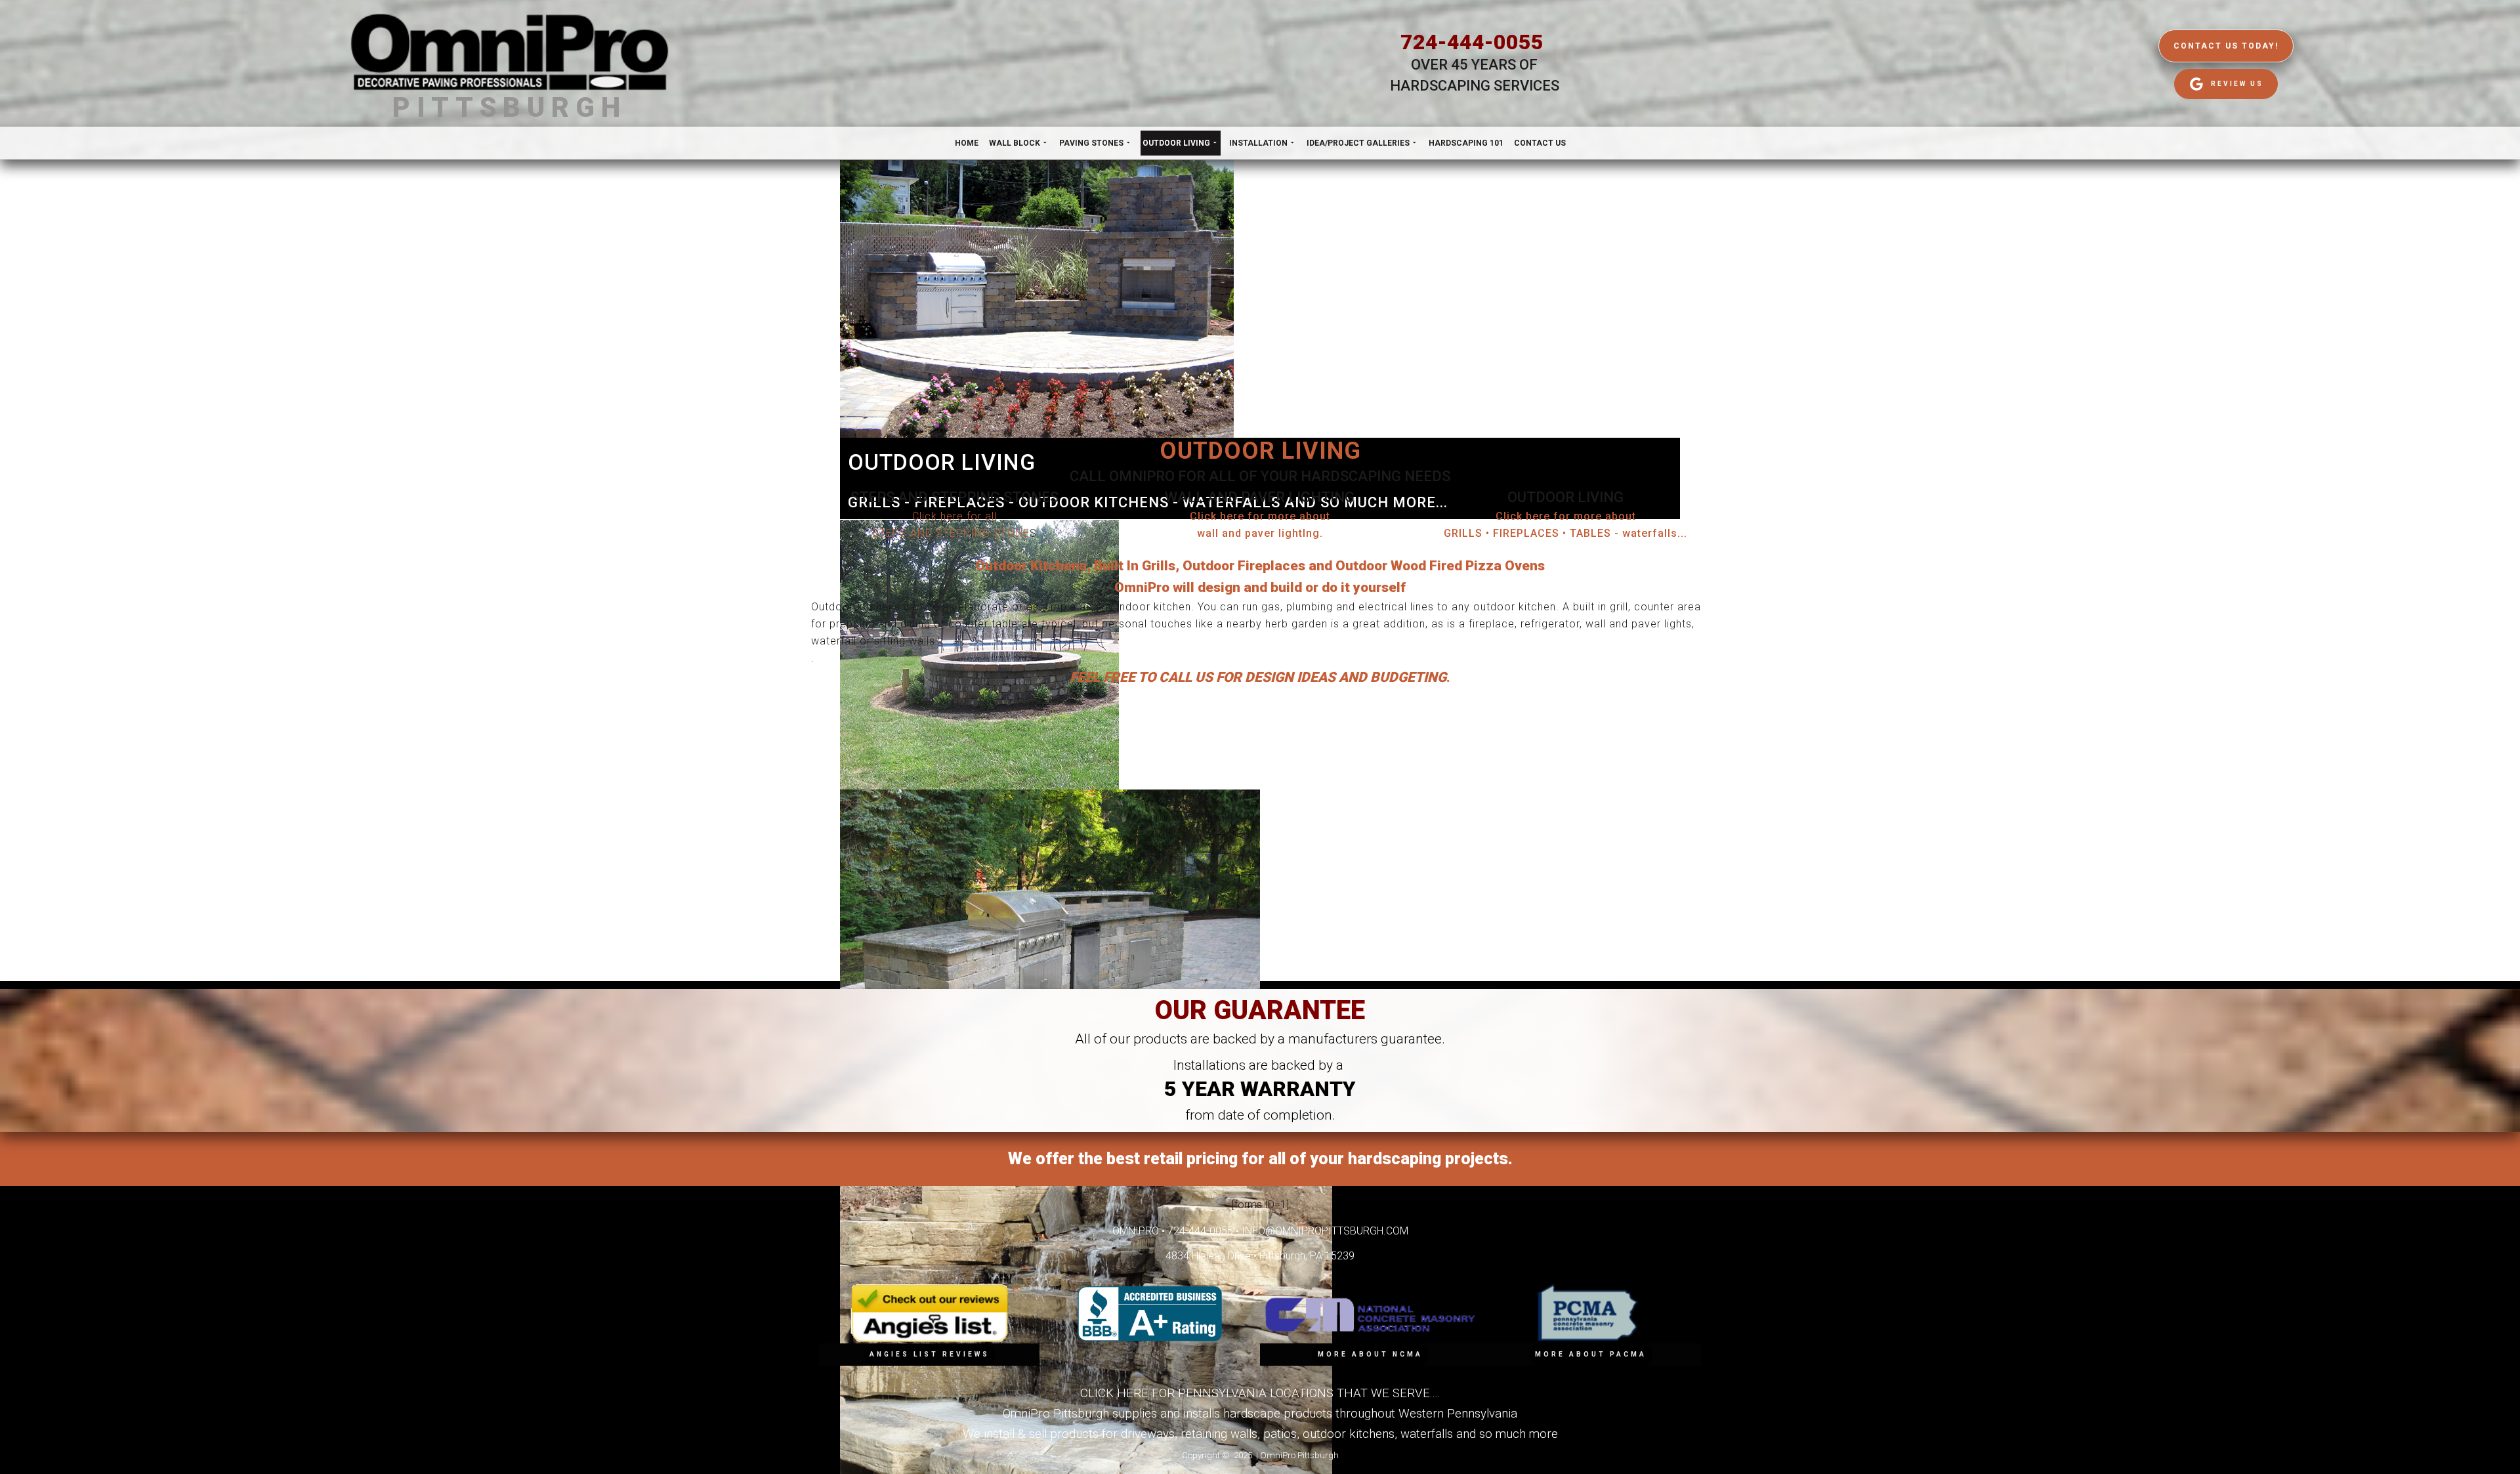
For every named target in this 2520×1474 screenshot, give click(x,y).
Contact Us (1540, 143)
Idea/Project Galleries (1358, 143)
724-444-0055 (1472, 42)
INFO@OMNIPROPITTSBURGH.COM (1325, 1231)
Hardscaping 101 (1466, 143)
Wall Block (1015, 143)
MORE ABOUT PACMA (1591, 1354)
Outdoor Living (1176, 143)
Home (967, 143)
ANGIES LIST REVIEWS (930, 1354)
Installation (1258, 143)
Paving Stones (1091, 143)
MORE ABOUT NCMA (1370, 1354)
